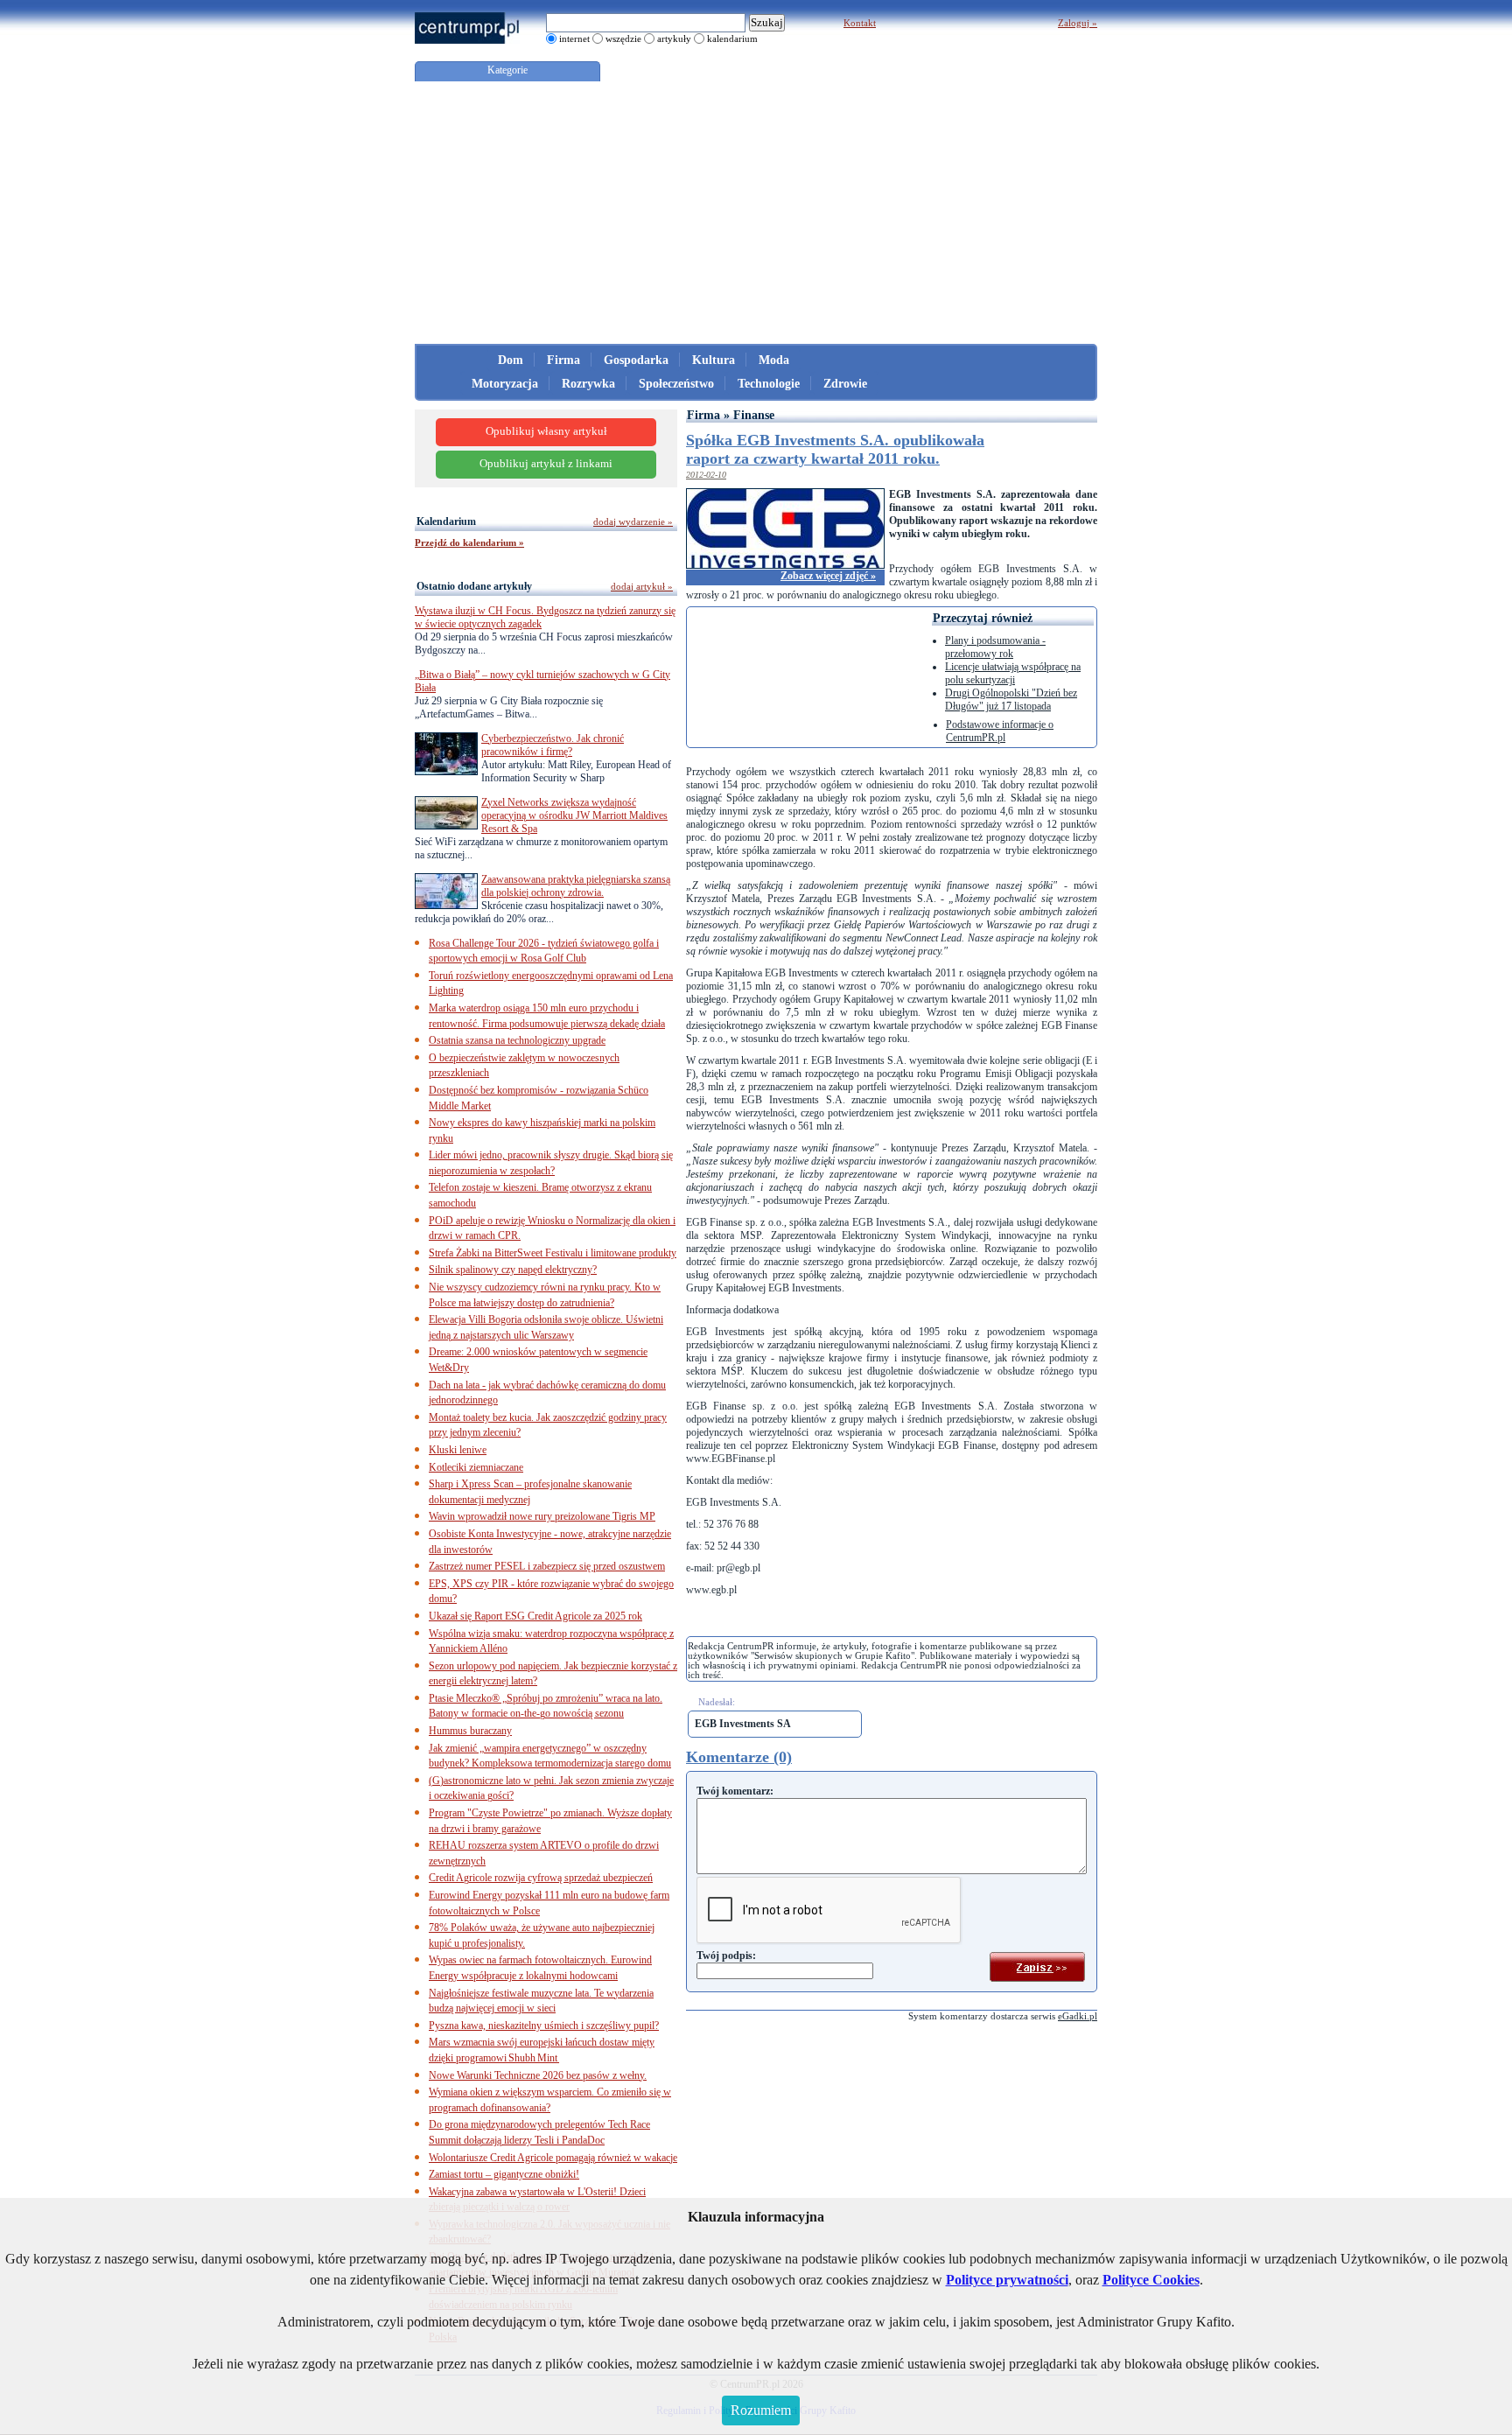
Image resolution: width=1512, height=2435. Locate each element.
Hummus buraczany (470, 1731)
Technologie (769, 384)
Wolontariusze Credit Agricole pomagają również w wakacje (553, 2158)
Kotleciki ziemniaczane (476, 1467)
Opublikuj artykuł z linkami (546, 464)
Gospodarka (636, 360)
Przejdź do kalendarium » (469, 542)
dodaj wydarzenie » (633, 521)
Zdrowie (845, 384)
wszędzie (623, 38)
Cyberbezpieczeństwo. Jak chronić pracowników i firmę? (553, 745)
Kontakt (860, 23)
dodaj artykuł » (642, 586)
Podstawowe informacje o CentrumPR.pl (1000, 731)
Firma (563, 360)
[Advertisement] (756, 213)
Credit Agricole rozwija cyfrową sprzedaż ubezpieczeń (541, 1878)
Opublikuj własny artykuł (546, 431)
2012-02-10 (706, 475)
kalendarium (732, 38)
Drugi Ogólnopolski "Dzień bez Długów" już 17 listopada (1011, 700)
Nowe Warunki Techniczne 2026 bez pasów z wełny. (538, 2075)
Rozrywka (588, 384)
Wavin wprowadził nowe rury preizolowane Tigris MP (542, 1516)
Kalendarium (446, 521)
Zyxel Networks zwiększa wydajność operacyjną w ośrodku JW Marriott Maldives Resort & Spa (574, 815)
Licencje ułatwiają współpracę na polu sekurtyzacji (1013, 673)
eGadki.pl (1078, 2016)
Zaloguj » (1078, 23)
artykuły (674, 38)
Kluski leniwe (458, 1450)
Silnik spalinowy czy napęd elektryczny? (513, 1270)
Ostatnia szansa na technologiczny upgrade (517, 1040)
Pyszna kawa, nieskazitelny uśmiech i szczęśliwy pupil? (544, 2026)
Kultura (714, 360)
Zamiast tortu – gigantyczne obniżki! (504, 2174)
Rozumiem (761, 2410)
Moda (774, 360)
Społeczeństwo (676, 384)
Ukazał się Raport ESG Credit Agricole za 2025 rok (535, 1616)
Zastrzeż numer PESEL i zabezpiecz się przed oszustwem (547, 1566)
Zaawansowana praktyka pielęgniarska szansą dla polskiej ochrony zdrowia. (576, 886)
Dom (511, 360)
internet (574, 38)
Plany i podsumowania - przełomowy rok (995, 647)
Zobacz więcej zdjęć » (828, 576)
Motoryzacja (505, 384)
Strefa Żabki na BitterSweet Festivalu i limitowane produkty (553, 1253)
